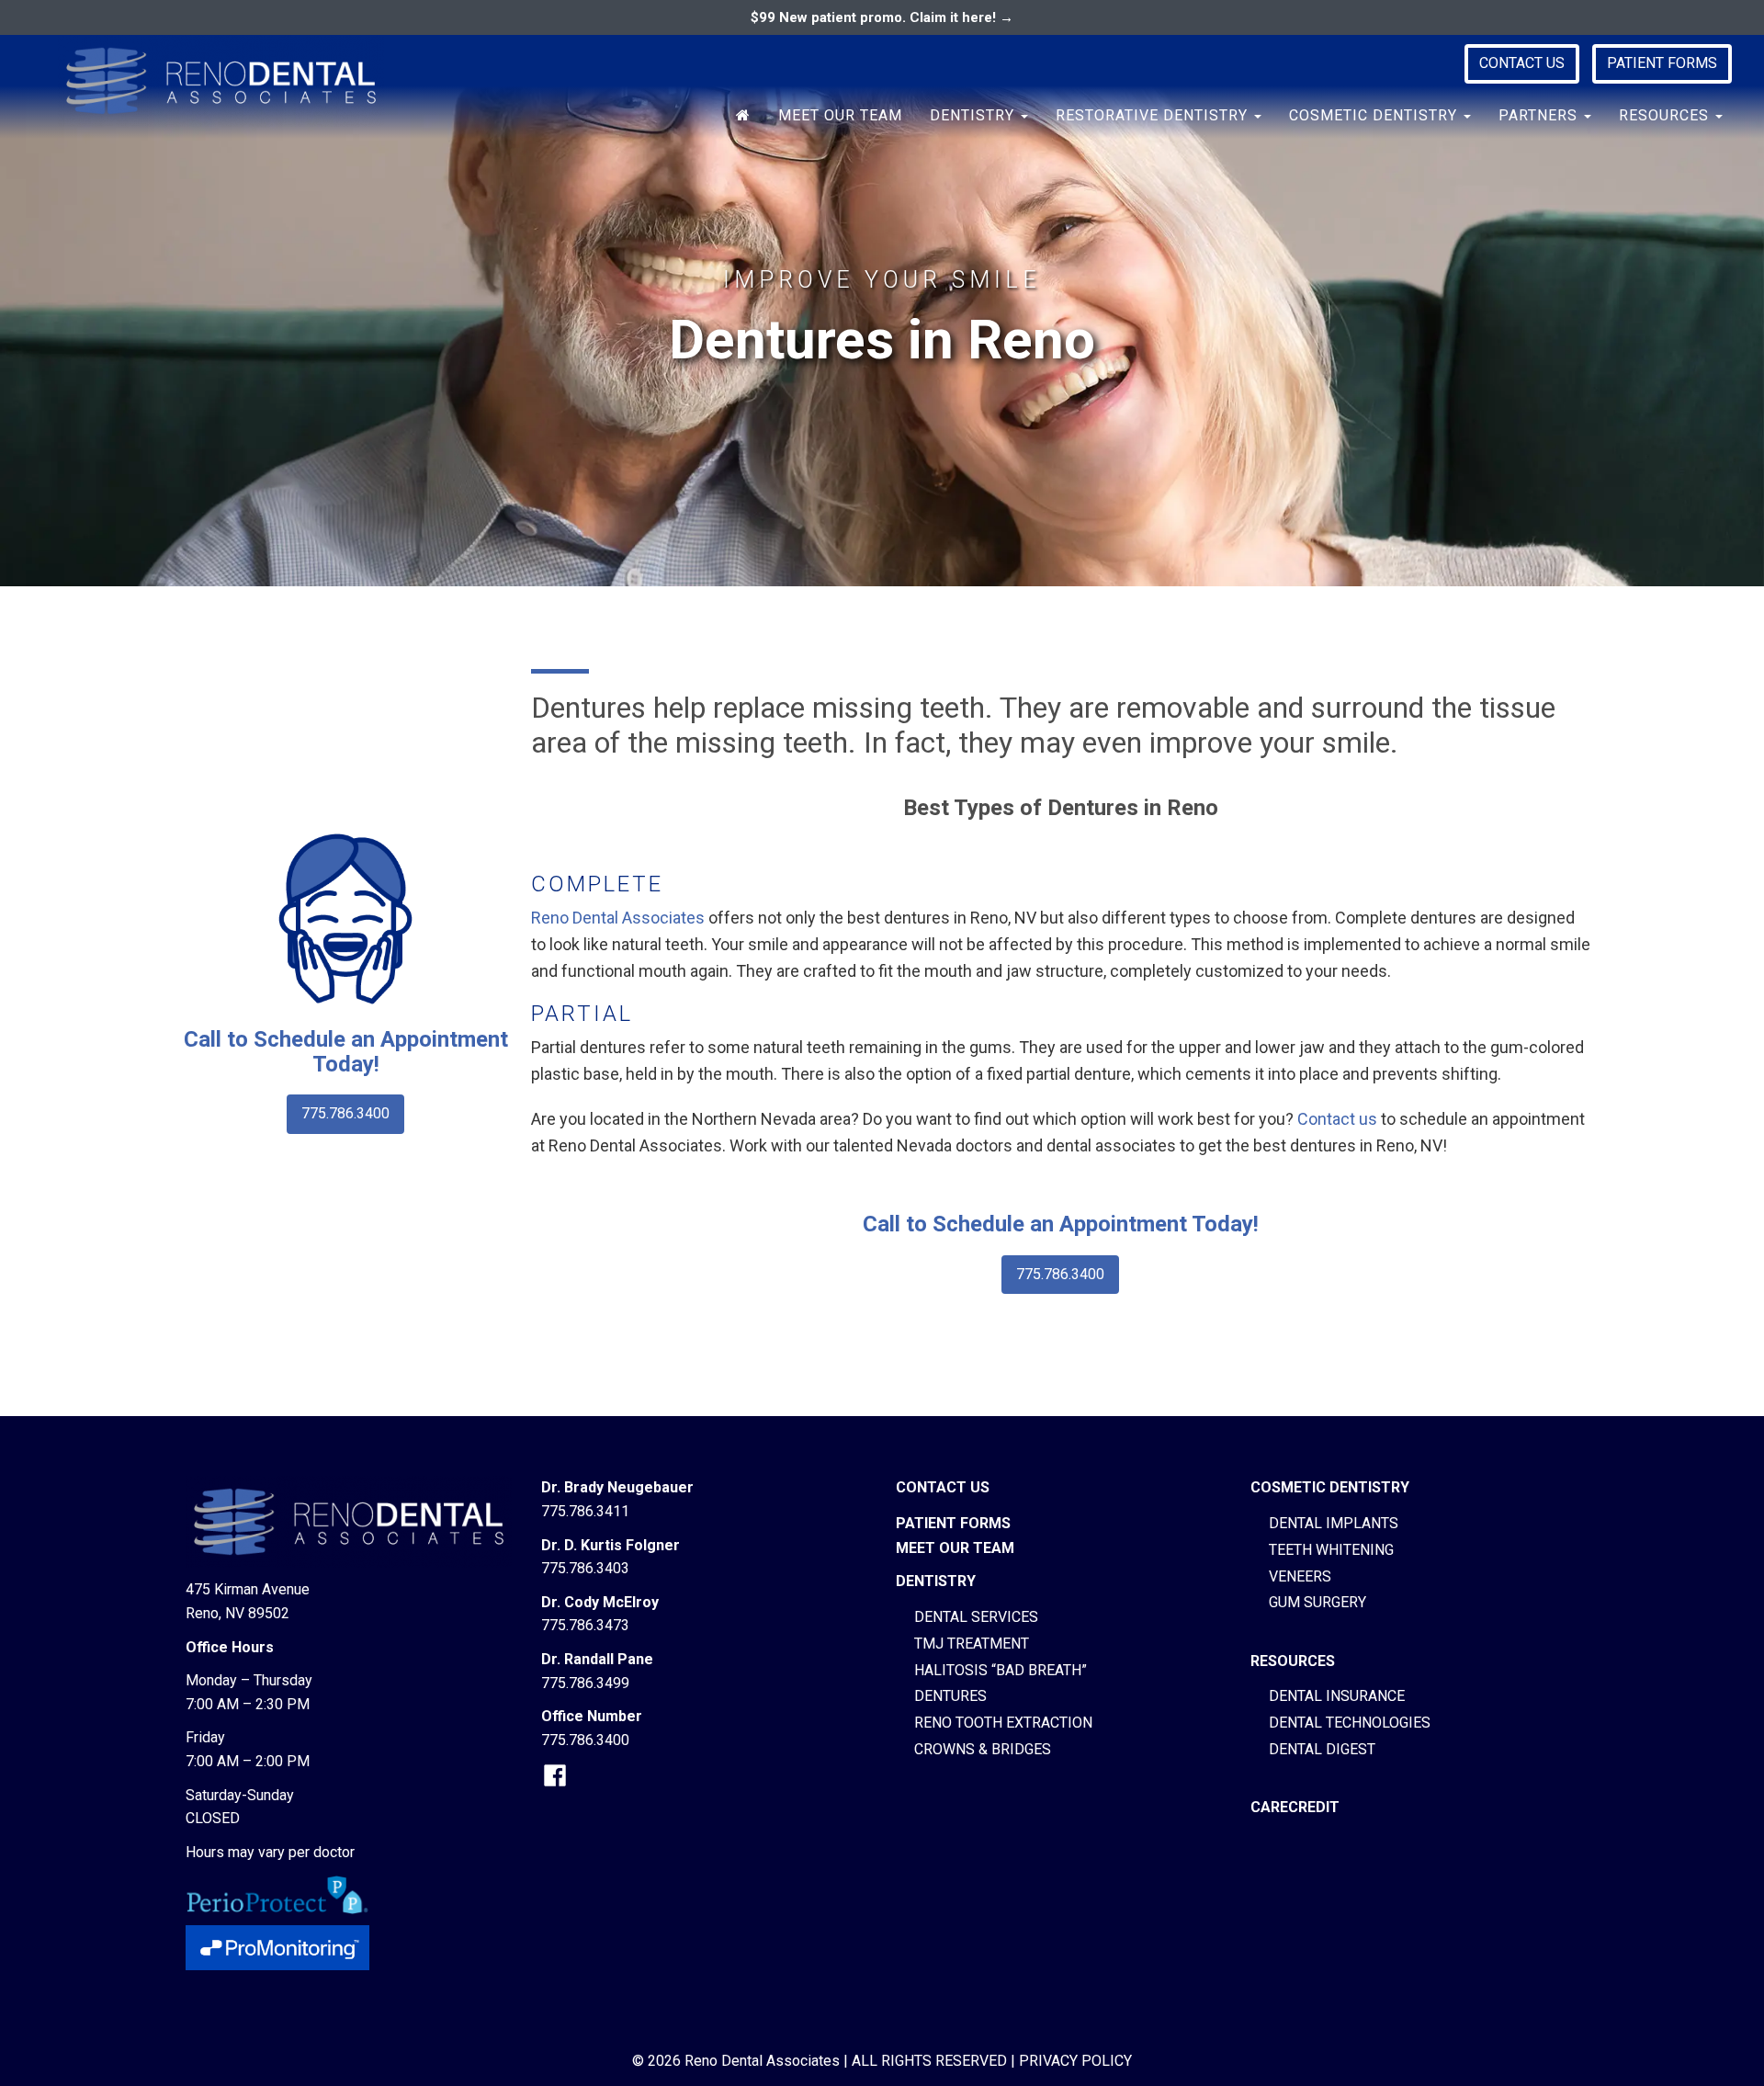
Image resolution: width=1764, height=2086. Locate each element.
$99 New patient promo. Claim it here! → (882, 17)
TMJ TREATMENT (972, 1644)
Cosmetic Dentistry (1375, 115)
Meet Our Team (840, 115)
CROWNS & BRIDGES (983, 1749)
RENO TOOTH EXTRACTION (1003, 1723)
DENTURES (950, 1696)
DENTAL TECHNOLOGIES (1350, 1723)
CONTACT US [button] (1522, 63)
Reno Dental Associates (618, 918)
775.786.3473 (585, 1625)
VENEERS (1300, 1576)
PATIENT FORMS (1662, 63)
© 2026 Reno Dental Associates (736, 2061)
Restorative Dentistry (1154, 115)
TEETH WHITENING (1331, 1550)
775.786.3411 (585, 1511)
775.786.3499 (585, 1683)
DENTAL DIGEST (1322, 1749)
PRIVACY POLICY (1075, 2061)
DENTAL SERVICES (976, 1617)
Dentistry (974, 115)
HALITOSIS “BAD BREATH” (1001, 1670)
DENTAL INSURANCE (1337, 1696)
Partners (1540, 115)
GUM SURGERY (1317, 1602)
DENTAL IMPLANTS (1334, 1523)
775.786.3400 (345, 1113)
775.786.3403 (585, 1568)
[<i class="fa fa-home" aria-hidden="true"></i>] (743, 116)
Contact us (1337, 1119)
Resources (1666, 115)
